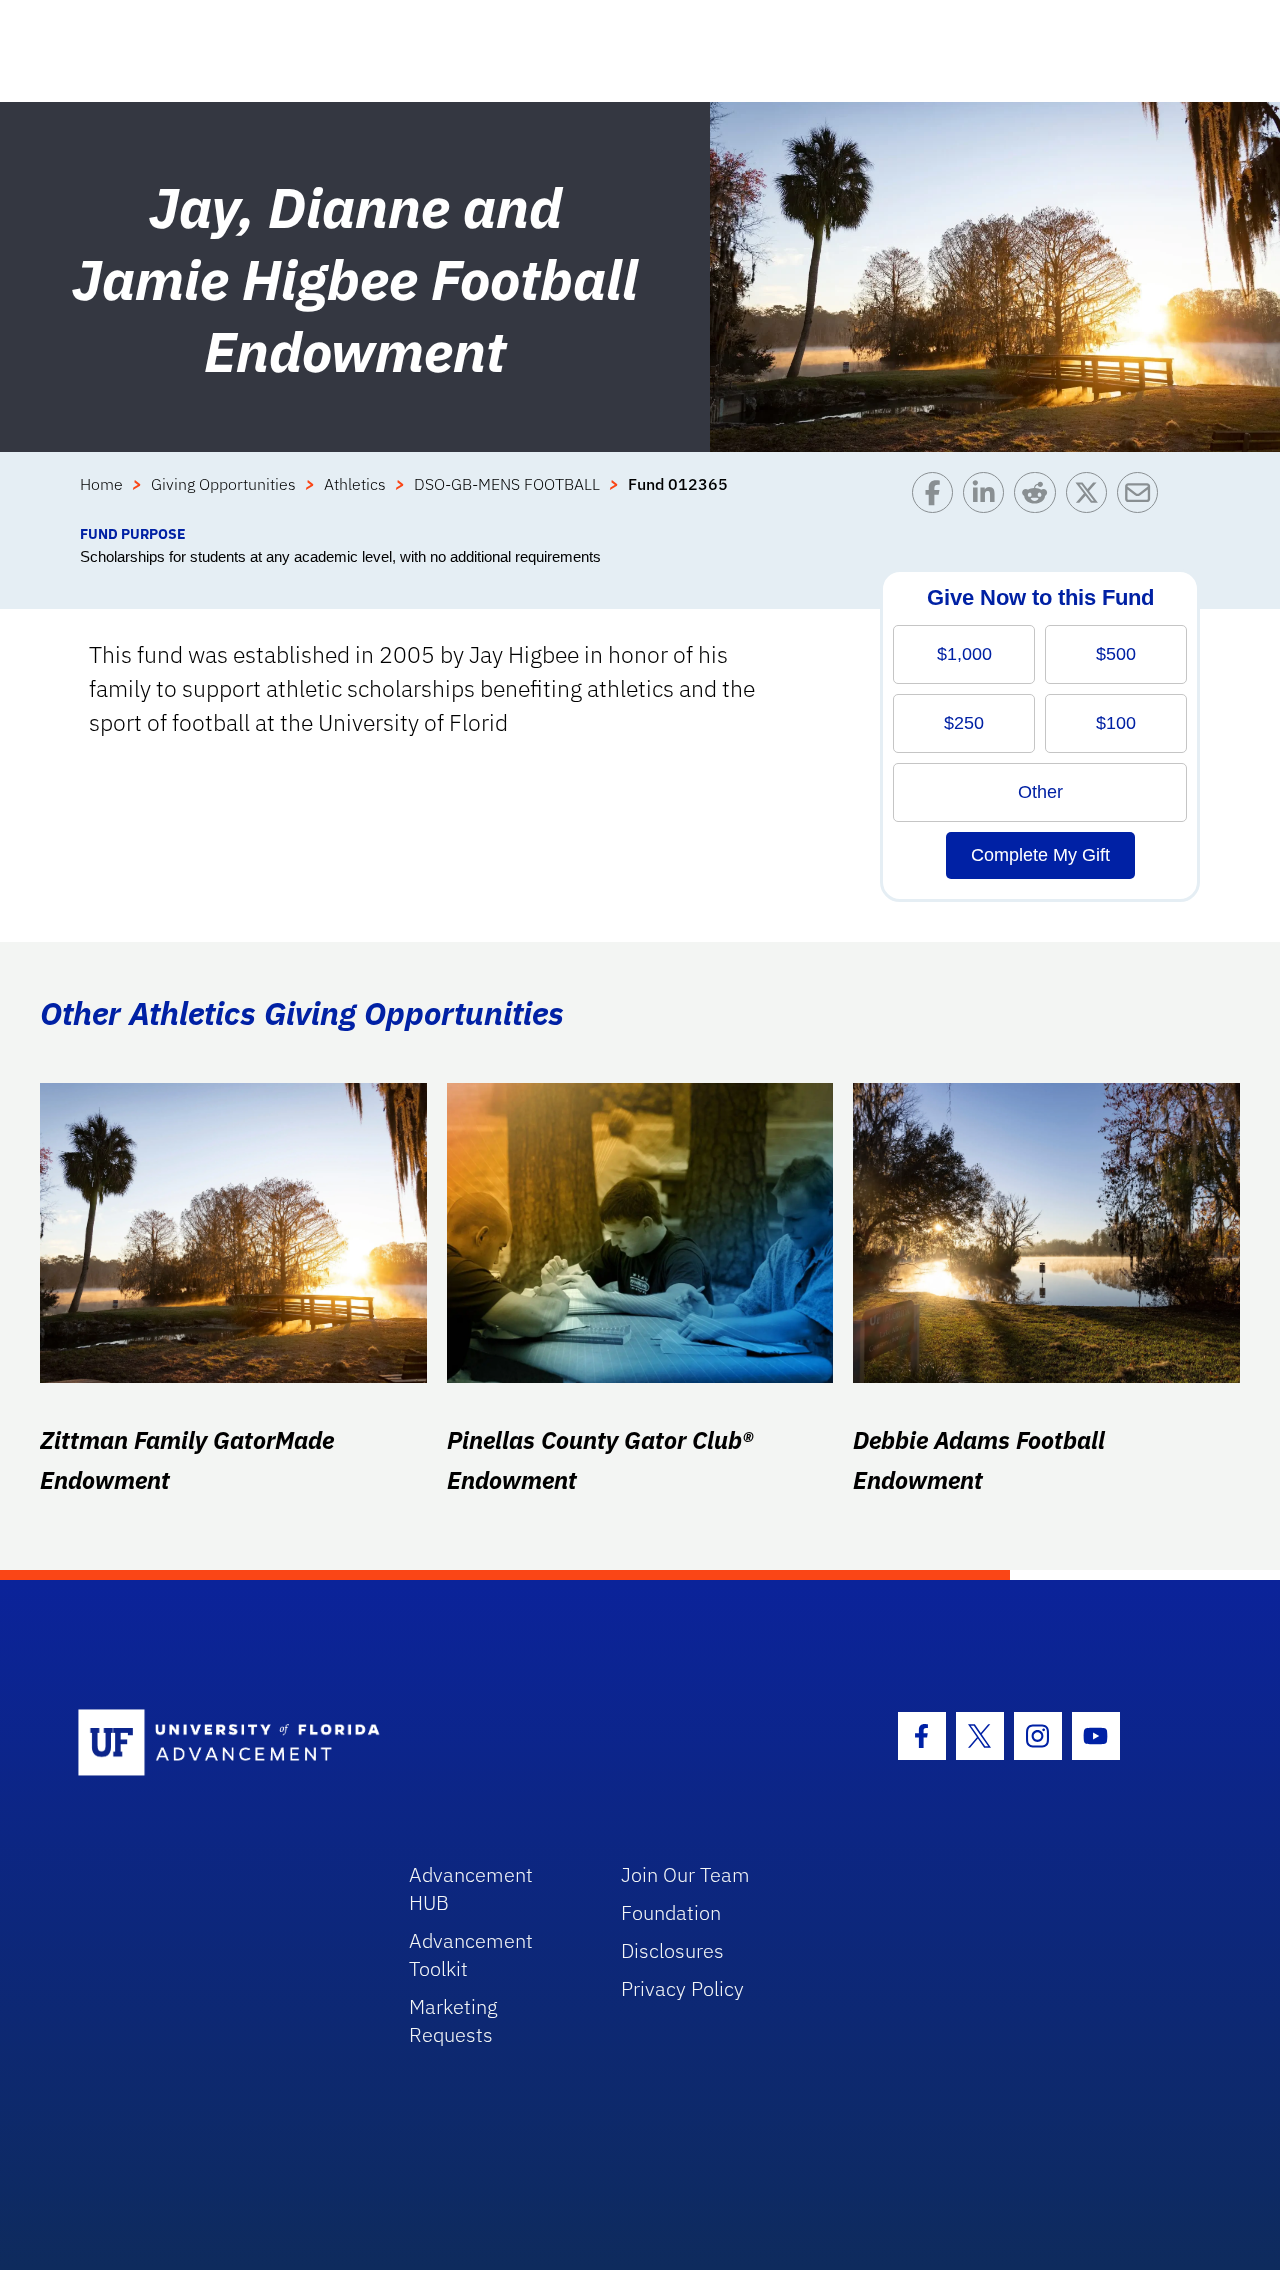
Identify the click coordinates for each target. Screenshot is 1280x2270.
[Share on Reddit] (1039, 497)
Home (101, 484)
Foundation (671, 1912)
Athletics (355, 484)
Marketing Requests (453, 2020)
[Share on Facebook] (937, 497)
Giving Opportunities (223, 484)
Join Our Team (685, 1874)
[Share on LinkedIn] (988, 497)
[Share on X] (1091, 497)
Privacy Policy (682, 1988)
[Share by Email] (1142, 497)
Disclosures (672, 1950)
